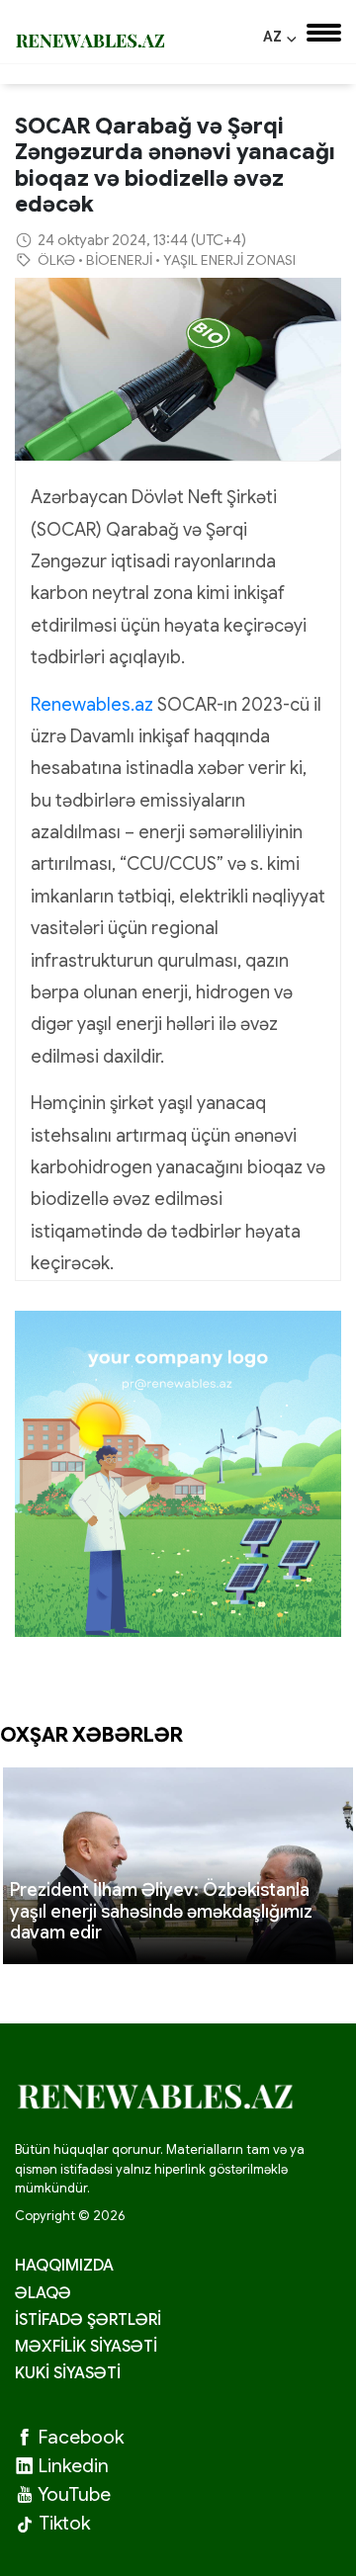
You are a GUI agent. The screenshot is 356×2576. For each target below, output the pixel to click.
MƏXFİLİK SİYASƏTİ (86, 2347)
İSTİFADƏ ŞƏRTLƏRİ (88, 2320)
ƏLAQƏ (43, 2293)
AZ (280, 37)
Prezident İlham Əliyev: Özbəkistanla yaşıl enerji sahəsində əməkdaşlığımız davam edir (161, 1911)
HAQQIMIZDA (64, 2266)
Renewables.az (92, 705)
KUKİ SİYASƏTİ (68, 2373)
